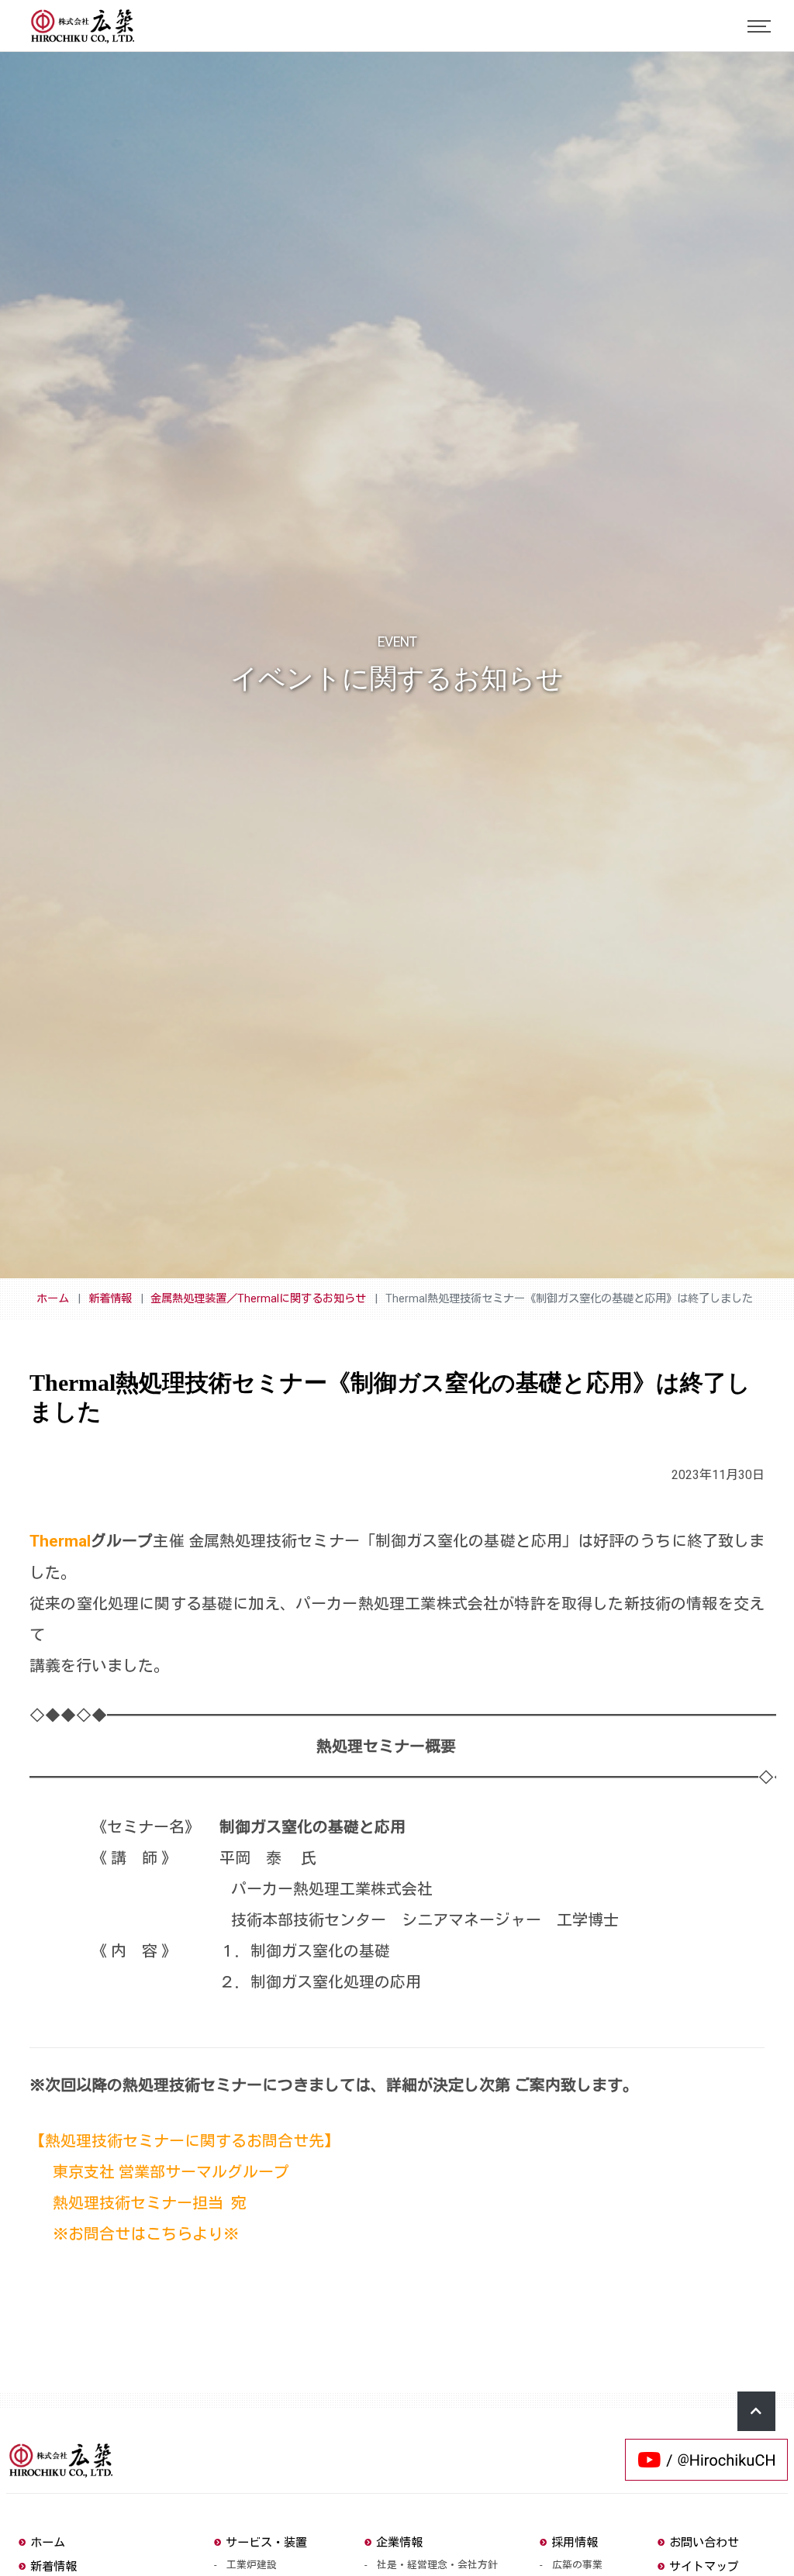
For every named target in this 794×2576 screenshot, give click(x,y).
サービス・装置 (266, 2543)
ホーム (53, 1299)
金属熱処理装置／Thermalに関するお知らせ (258, 1299)
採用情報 (575, 2543)
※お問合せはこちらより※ (142, 2234)
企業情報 (399, 2543)
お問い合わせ (704, 2543)
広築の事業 (577, 2565)
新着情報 (110, 1299)
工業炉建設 (252, 2565)
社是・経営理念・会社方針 (437, 2565)
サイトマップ (704, 2567)
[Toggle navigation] (759, 26)
